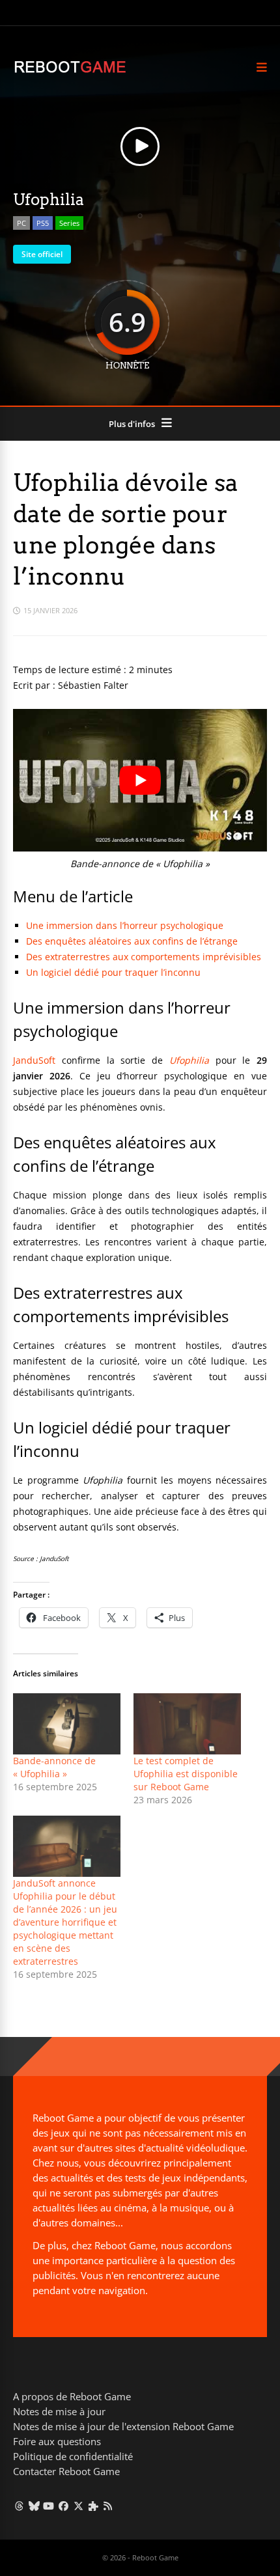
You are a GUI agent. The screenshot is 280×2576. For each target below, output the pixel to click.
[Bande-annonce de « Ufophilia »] (67, 1724)
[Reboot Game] (70, 71)
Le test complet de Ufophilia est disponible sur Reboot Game (186, 1774)
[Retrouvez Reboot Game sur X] (78, 2506)
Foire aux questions (57, 2441)
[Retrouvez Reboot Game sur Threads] (19, 2506)
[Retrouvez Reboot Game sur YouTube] (49, 2506)
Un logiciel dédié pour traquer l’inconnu (113, 972)
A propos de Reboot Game (72, 2396)
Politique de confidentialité (73, 2456)
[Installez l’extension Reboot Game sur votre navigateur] (93, 2506)
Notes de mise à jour (59, 2411)
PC (21, 223)
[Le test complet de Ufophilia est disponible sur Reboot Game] (187, 1724)
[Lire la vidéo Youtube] (140, 780)
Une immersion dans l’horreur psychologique (125, 925)
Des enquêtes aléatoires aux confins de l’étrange (132, 941)
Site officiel (42, 254)
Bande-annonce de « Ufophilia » (54, 1767)
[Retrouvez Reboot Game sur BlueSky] (34, 2506)
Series (69, 223)
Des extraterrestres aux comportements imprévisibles (144, 957)
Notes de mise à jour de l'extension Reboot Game (123, 2426)
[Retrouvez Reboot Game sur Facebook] (63, 2506)
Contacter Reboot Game (66, 2471)
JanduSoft (34, 1060)
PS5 (43, 223)
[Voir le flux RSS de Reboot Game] (108, 2506)
